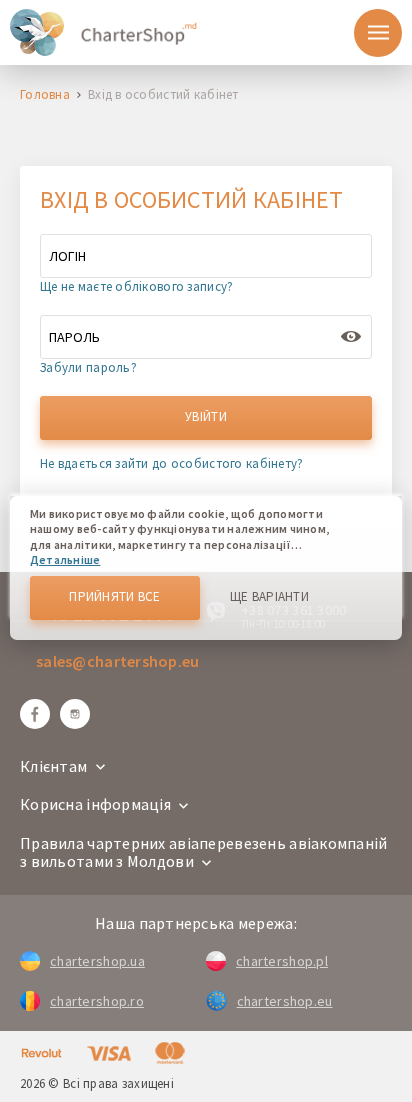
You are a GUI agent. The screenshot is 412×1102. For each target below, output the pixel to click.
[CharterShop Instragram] (75, 714)
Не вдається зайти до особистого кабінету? (171, 463)
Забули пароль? (88, 367)
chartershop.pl (282, 961)
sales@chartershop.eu (118, 661)
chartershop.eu (285, 1001)
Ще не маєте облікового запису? (136, 286)
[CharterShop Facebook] (35, 714)
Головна (45, 95)
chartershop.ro (97, 1001)
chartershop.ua (97, 961)
